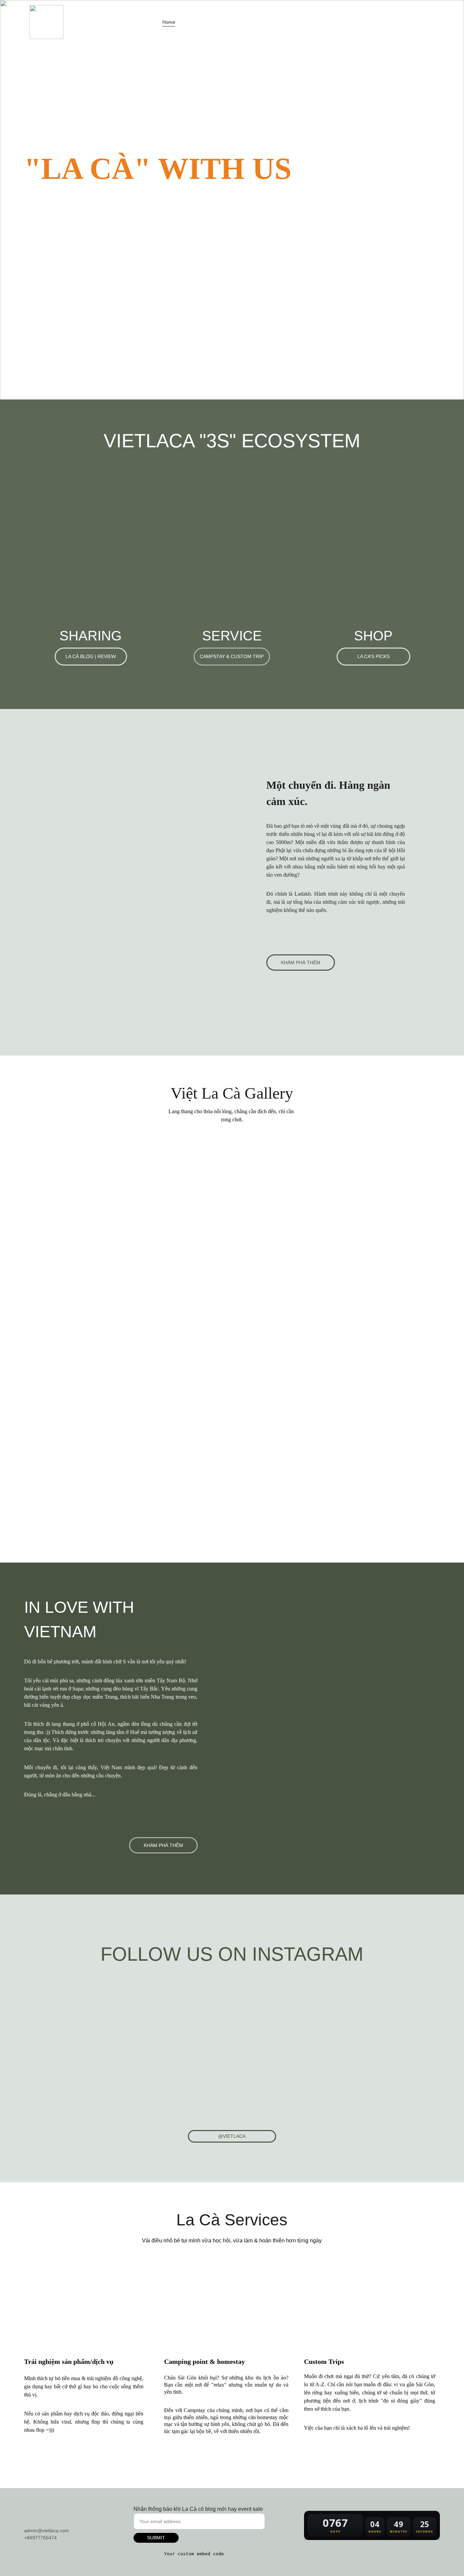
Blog (194, 22)
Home (169, 22)
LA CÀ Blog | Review (91, 656)
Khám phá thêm (301, 963)
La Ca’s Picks (373, 656)
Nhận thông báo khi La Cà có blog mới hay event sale (198, 2509)
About (296, 22)
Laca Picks (264, 22)
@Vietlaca (232, 2136)
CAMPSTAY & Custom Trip (232, 656)
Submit (156, 2538)
